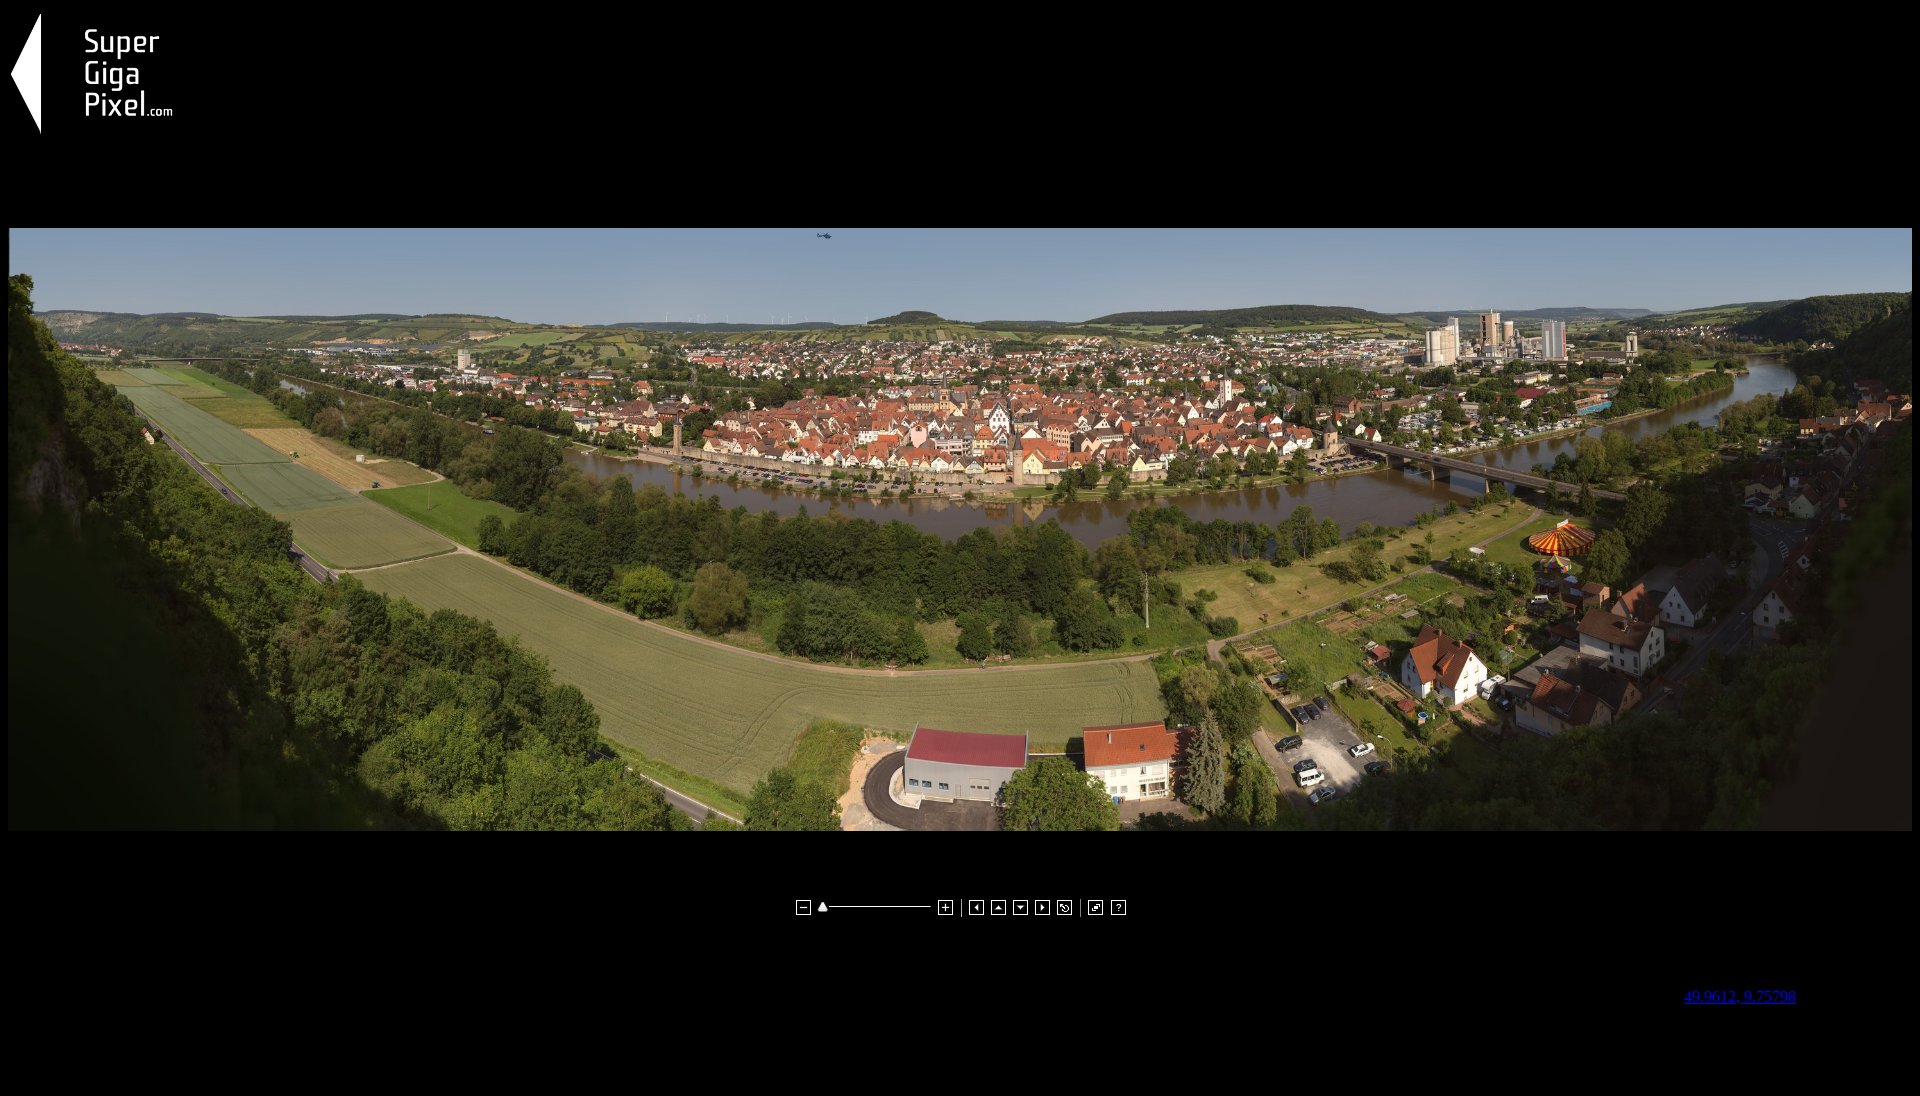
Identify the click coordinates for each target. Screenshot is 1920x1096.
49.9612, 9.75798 (1740, 996)
